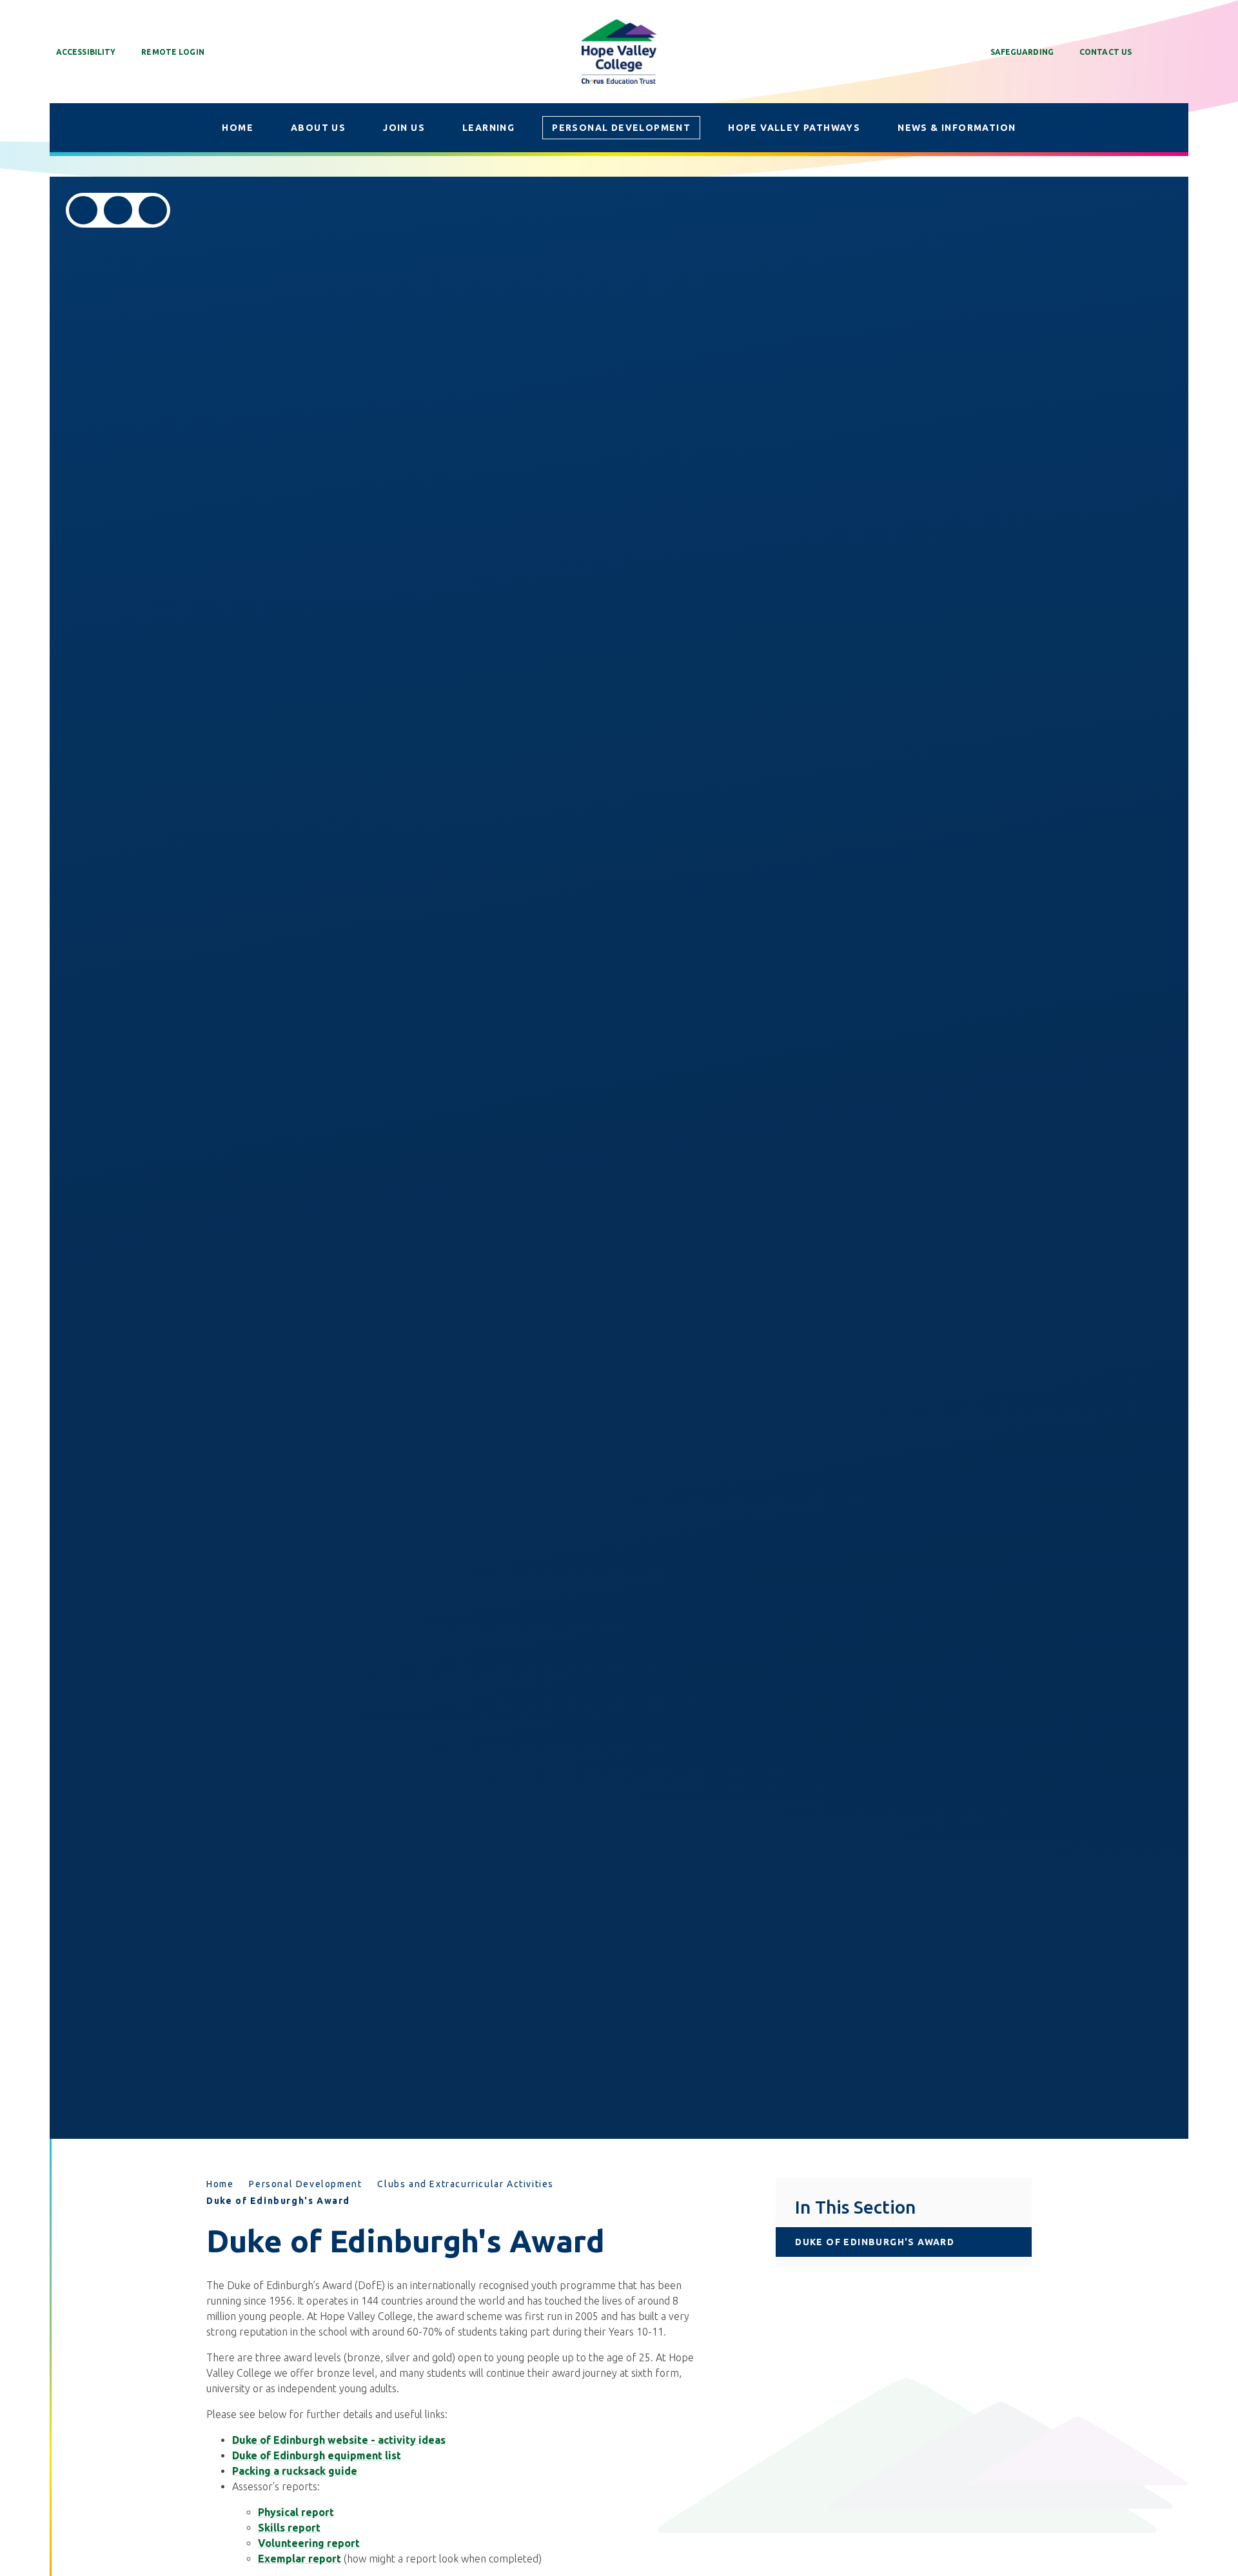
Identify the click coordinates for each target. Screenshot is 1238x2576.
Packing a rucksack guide (295, 2471)
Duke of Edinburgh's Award (278, 2201)
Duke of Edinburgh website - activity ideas (339, 2440)
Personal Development (305, 2184)
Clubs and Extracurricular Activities (466, 2184)
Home (220, 2184)
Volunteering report (309, 2543)
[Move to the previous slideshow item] (83, 210)
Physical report (296, 2512)
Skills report (289, 2528)
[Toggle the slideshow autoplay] (153, 210)
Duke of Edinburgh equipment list (317, 2455)
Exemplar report (300, 2559)
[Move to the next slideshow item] (118, 210)
